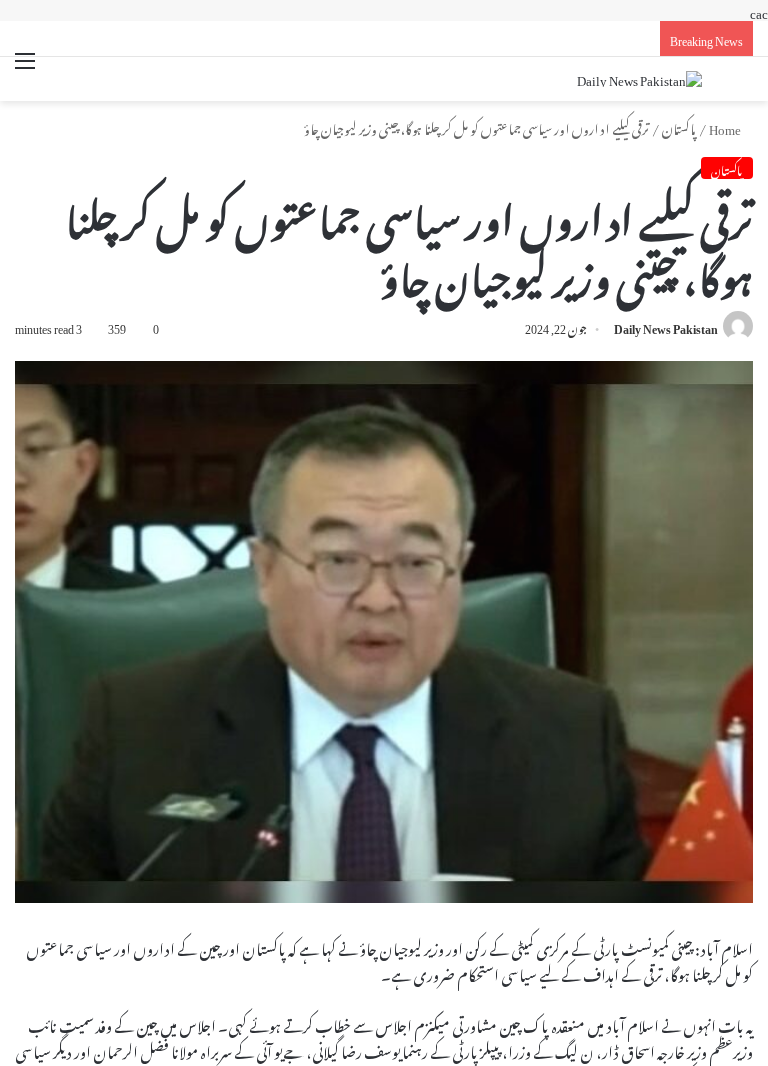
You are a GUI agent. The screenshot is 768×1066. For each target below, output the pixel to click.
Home (726, 126)
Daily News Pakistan (666, 326)
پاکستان (679, 126)
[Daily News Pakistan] (639, 79)
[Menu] (25, 72)
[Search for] (743, 81)
